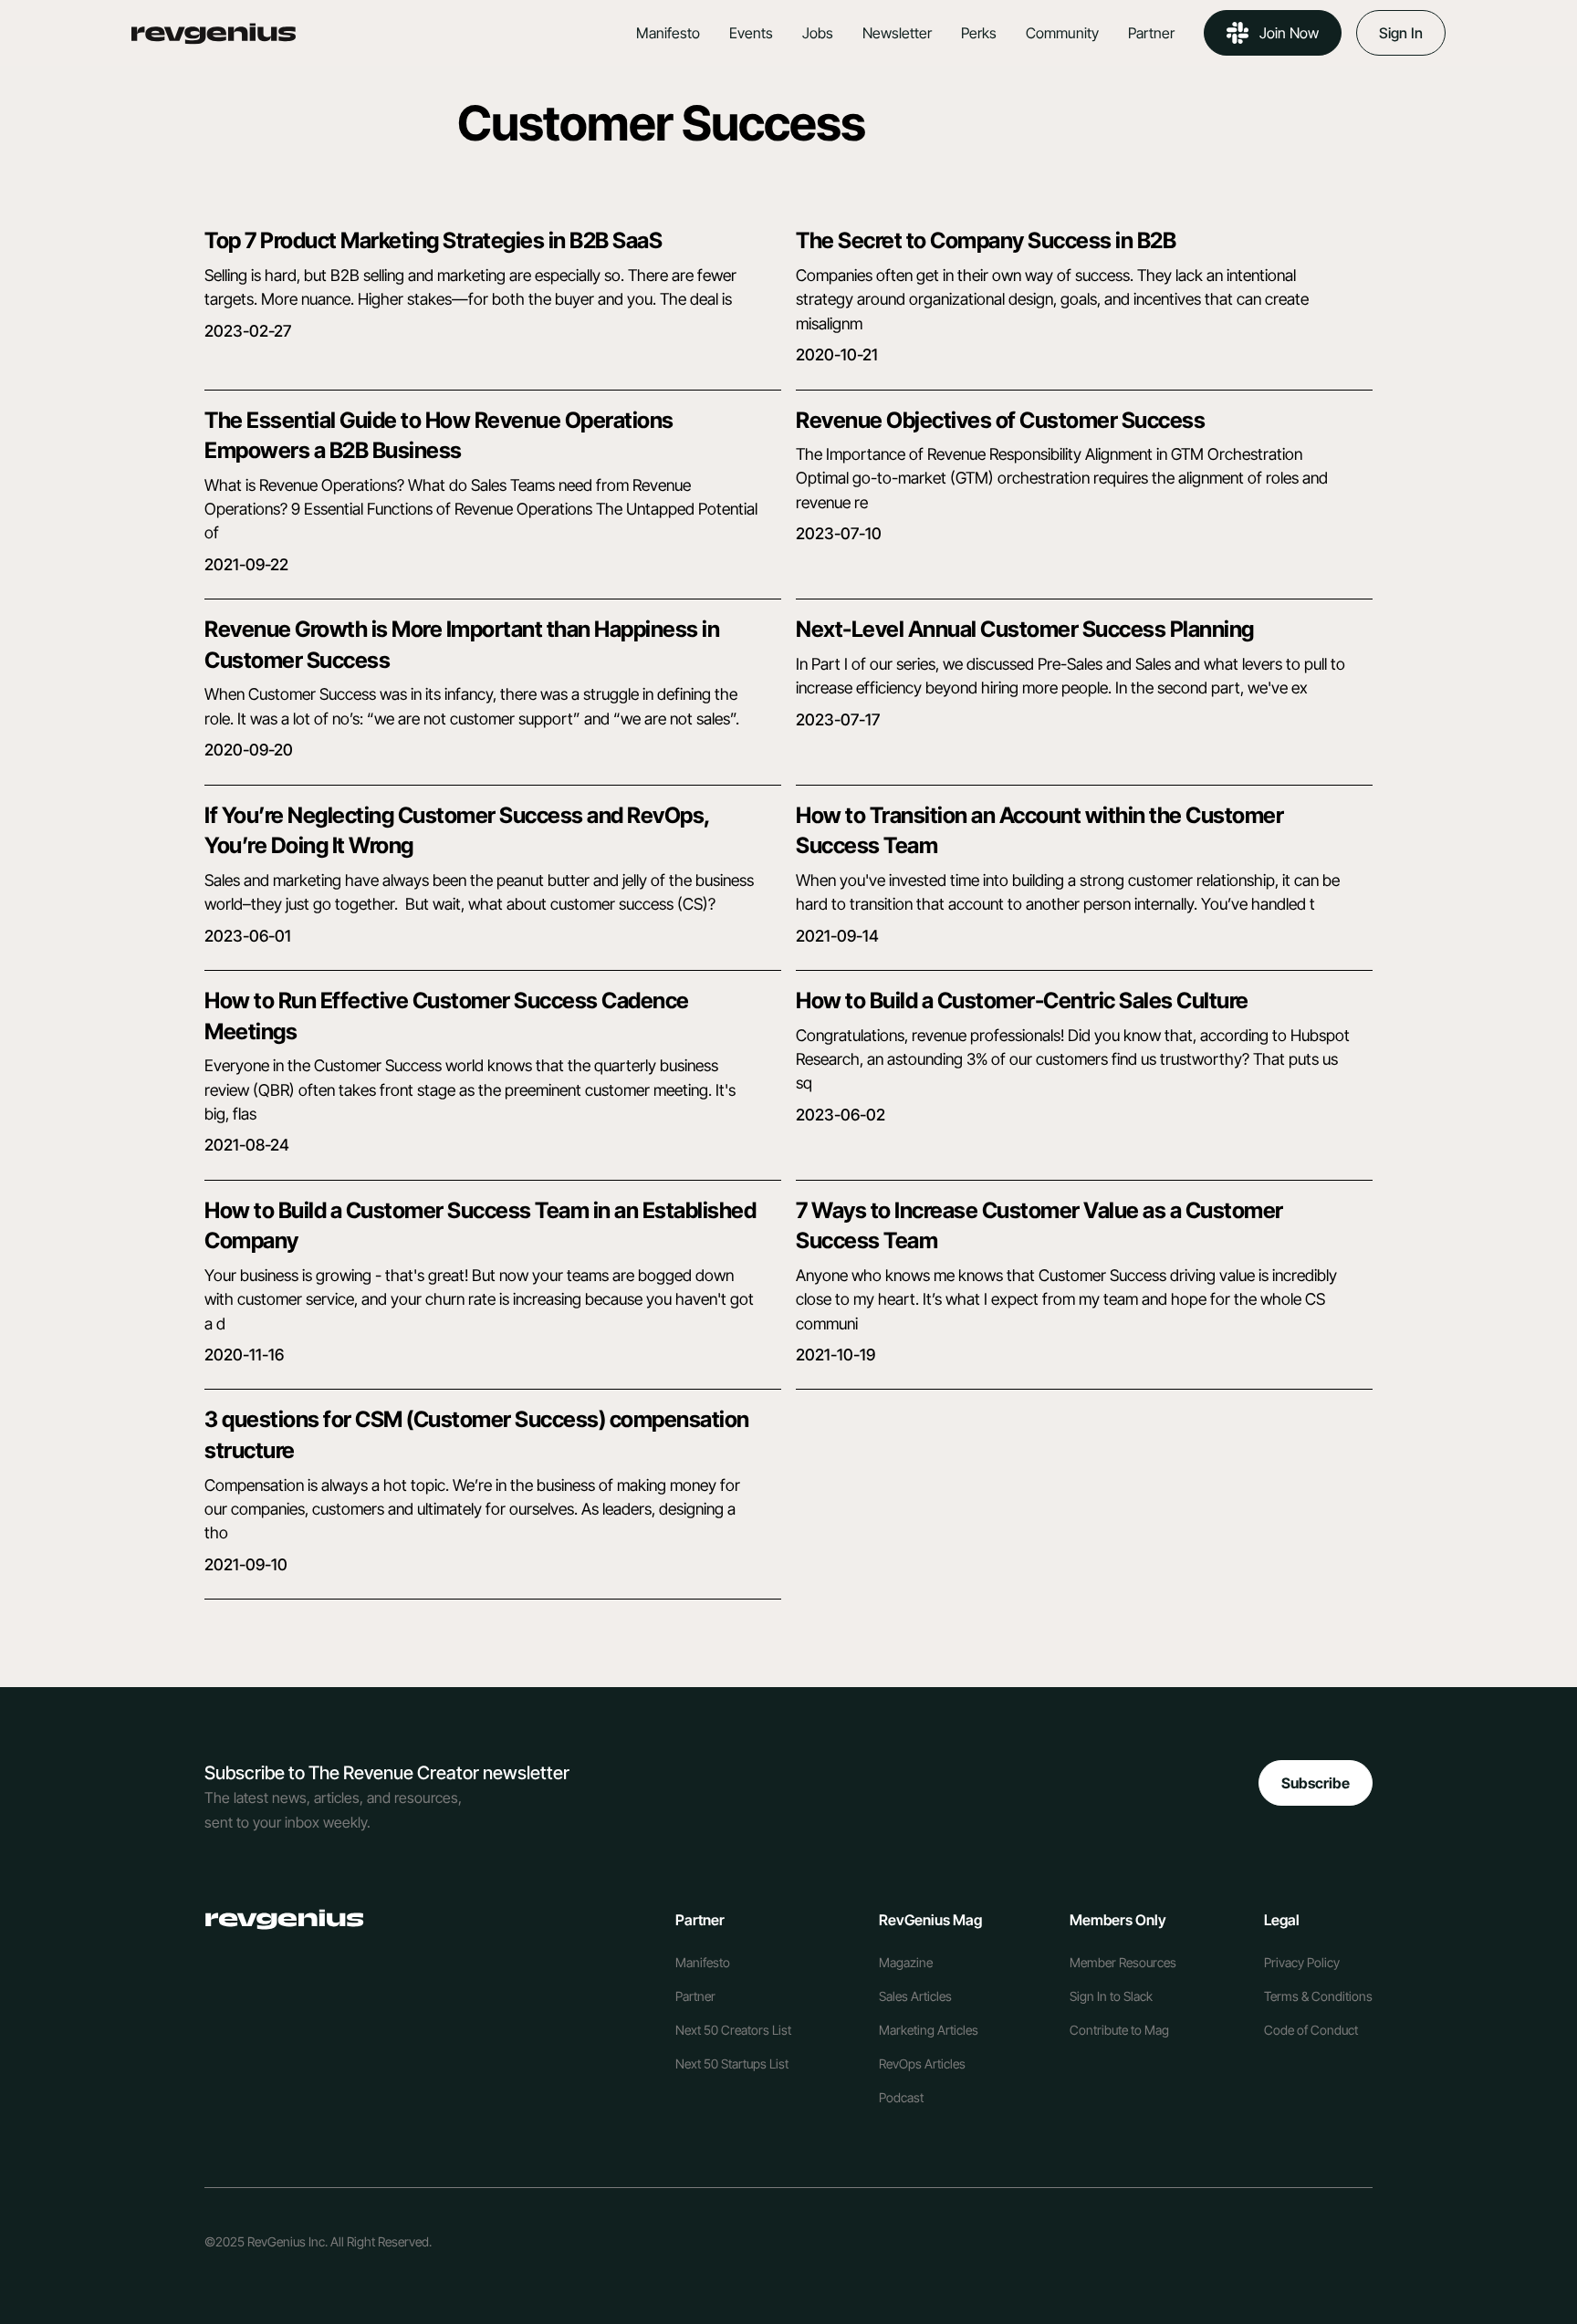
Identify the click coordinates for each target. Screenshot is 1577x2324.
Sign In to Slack (1111, 1996)
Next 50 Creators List (733, 2030)
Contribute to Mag (1119, 2030)
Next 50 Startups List (732, 2063)
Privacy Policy (1302, 1962)
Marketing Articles (929, 2030)
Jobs (818, 33)
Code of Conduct (1311, 2030)
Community (1062, 33)
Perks (979, 33)
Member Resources (1123, 1962)
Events (751, 33)
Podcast (901, 2097)
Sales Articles (915, 1996)
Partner (1151, 33)
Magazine (906, 1962)
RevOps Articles (922, 2063)
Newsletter (897, 33)
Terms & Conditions (1318, 1996)
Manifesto (668, 33)
